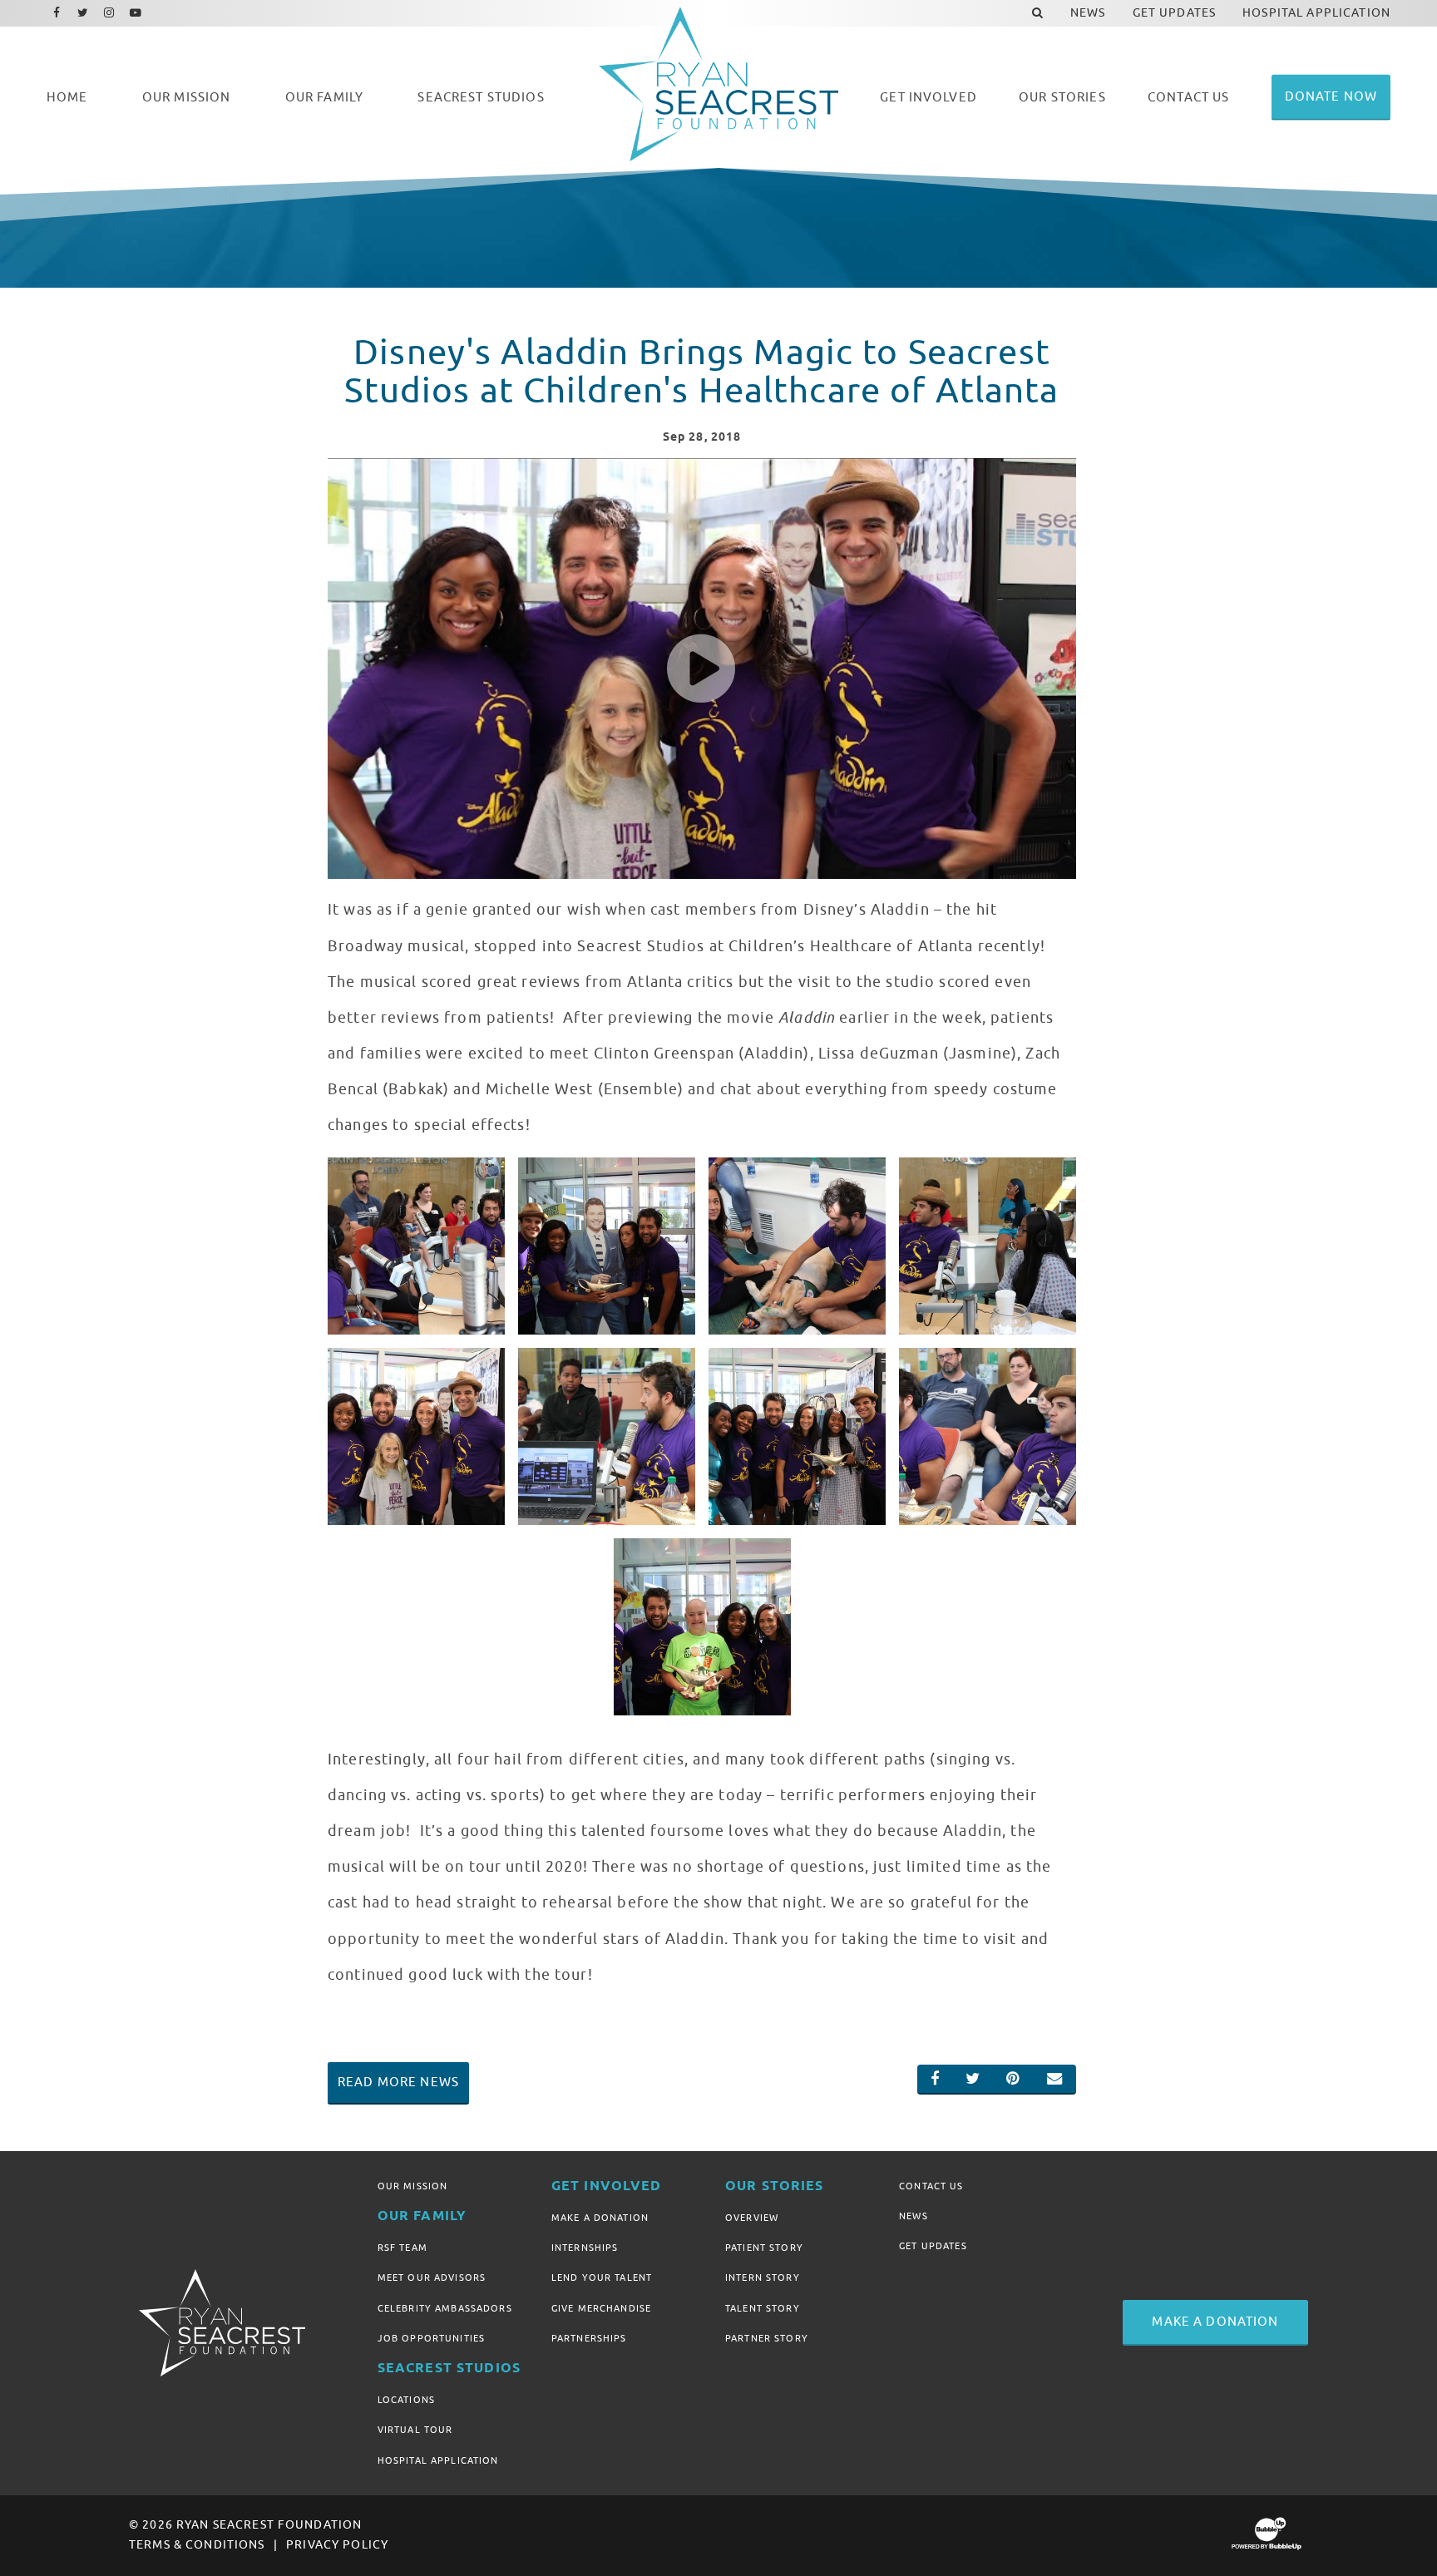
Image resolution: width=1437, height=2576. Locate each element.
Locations (406, 2400)
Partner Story (767, 2338)
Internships (585, 2248)
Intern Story (763, 2277)
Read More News (398, 2082)
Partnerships (589, 2338)
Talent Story (763, 2308)
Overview (752, 2218)
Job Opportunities (431, 2338)
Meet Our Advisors (432, 2277)
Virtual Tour (415, 2430)
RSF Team (402, 2248)
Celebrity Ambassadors (445, 2308)
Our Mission (413, 2186)
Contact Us (931, 2186)
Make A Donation (600, 2218)
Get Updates (933, 2246)
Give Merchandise (601, 2308)
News (914, 2216)
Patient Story (764, 2248)
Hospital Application (438, 2460)
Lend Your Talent (602, 2277)
